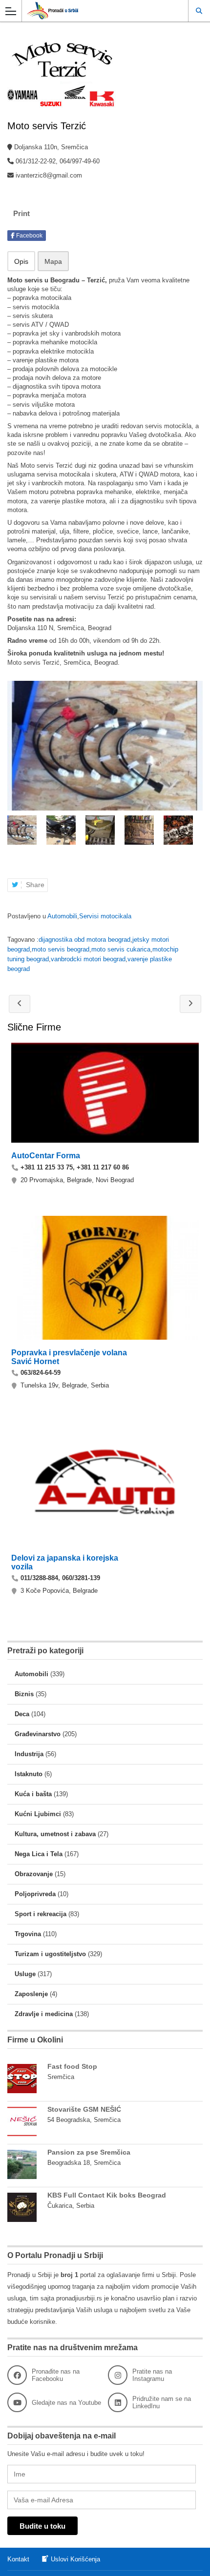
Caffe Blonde (20, 1004)
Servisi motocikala (105, 916)
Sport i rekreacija (41, 1914)
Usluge (25, 1974)
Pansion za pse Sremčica (89, 2152)
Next (196, 830)
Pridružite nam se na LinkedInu (162, 2402)
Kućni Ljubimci (38, 1814)
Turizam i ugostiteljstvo (50, 1954)
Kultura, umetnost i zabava (55, 1834)
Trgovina (28, 1934)
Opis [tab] (21, 261)
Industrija (29, 1754)
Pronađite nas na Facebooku (56, 2375)
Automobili (62, 916)
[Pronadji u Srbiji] (96, 10)
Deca (22, 1714)
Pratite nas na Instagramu (152, 2375)
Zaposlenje (31, 1994)
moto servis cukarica (121, 949)
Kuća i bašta (33, 1794)
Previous (14, 830)
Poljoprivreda (35, 1894)
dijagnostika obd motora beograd (84, 940)
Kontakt (18, 2559)
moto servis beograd (61, 949)
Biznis (24, 1694)
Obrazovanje (34, 1874)
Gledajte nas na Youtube (66, 2403)
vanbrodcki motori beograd (88, 959)
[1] (105, 746)
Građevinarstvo (38, 1734)
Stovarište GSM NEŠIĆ (84, 2109)
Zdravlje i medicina (44, 2014)
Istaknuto (29, 1774)
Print (21, 213)
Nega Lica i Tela (39, 1854)
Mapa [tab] (53, 261)
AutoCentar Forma (46, 1156)
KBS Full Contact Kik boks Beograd (107, 2195)
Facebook (29, 236)
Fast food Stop (72, 2066)
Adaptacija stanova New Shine (190, 1004)
